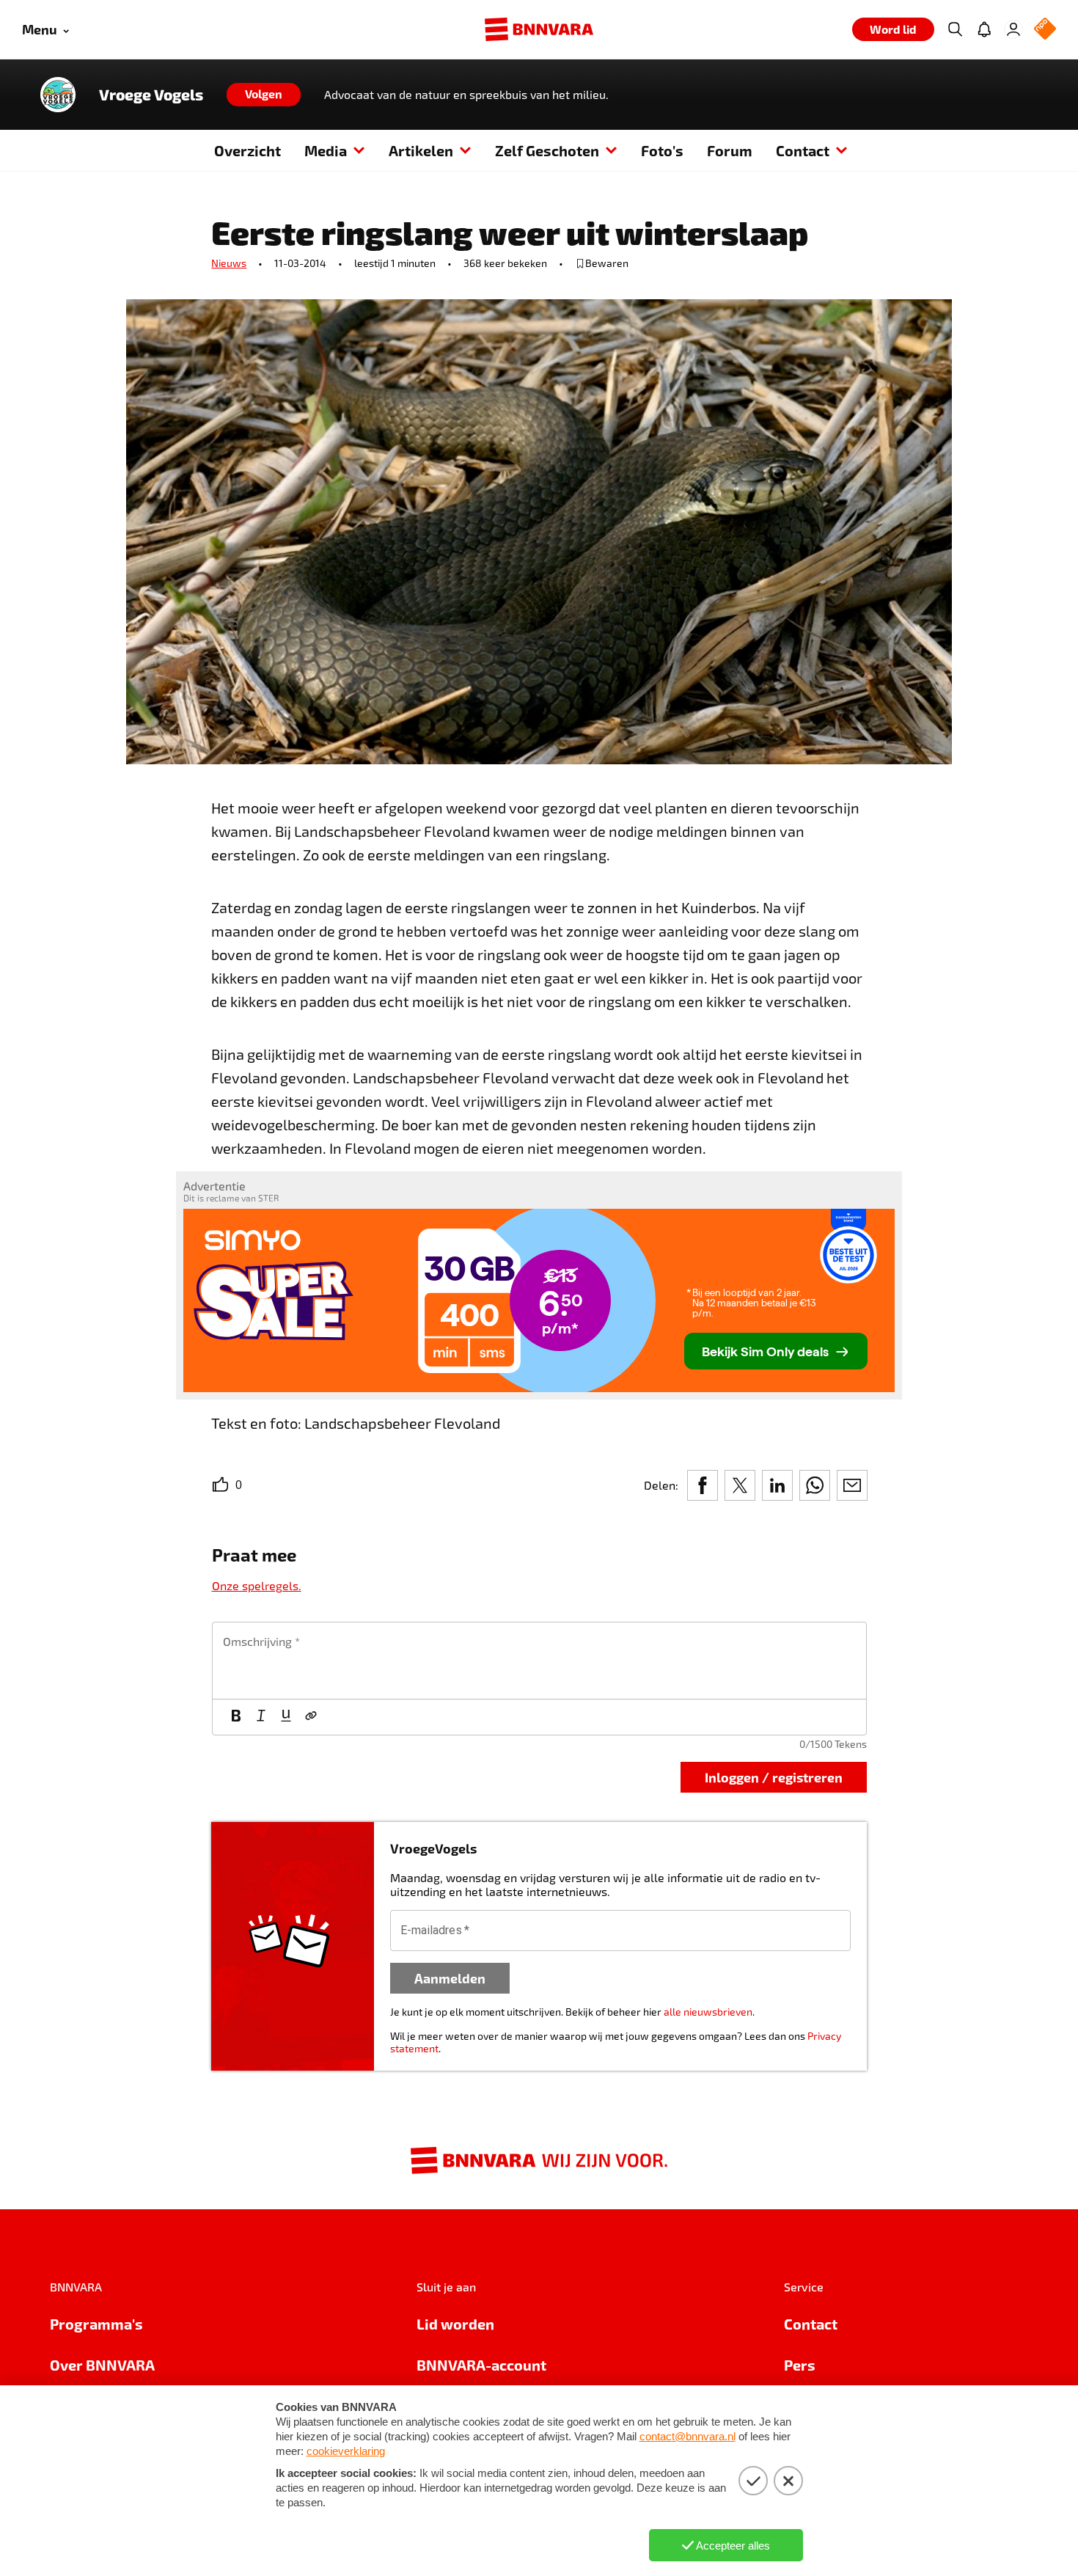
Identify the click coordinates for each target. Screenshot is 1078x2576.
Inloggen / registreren (774, 1777)
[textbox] (539, 1661)
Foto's (662, 150)
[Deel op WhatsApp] (815, 1485)
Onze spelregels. (257, 1585)
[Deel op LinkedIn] (777, 1485)
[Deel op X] (740, 1485)
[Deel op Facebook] (703, 1485)
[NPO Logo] (1045, 30)
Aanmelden (450, 1978)
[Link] (311, 1717)
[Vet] (236, 1717)
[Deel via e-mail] (852, 1485)
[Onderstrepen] (286, 1717)
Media (326, 150)
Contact (803, 150)
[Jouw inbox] (984, 29)
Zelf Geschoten (547, 150)
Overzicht (247, 150)
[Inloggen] (1013, 29)
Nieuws (229, 263)
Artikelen (421, 150)
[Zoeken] (955, 29)
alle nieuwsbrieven (708, 2012)
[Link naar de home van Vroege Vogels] (58, 95)
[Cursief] (261, 1717)
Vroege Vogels (151, 95)
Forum (730, 150)
